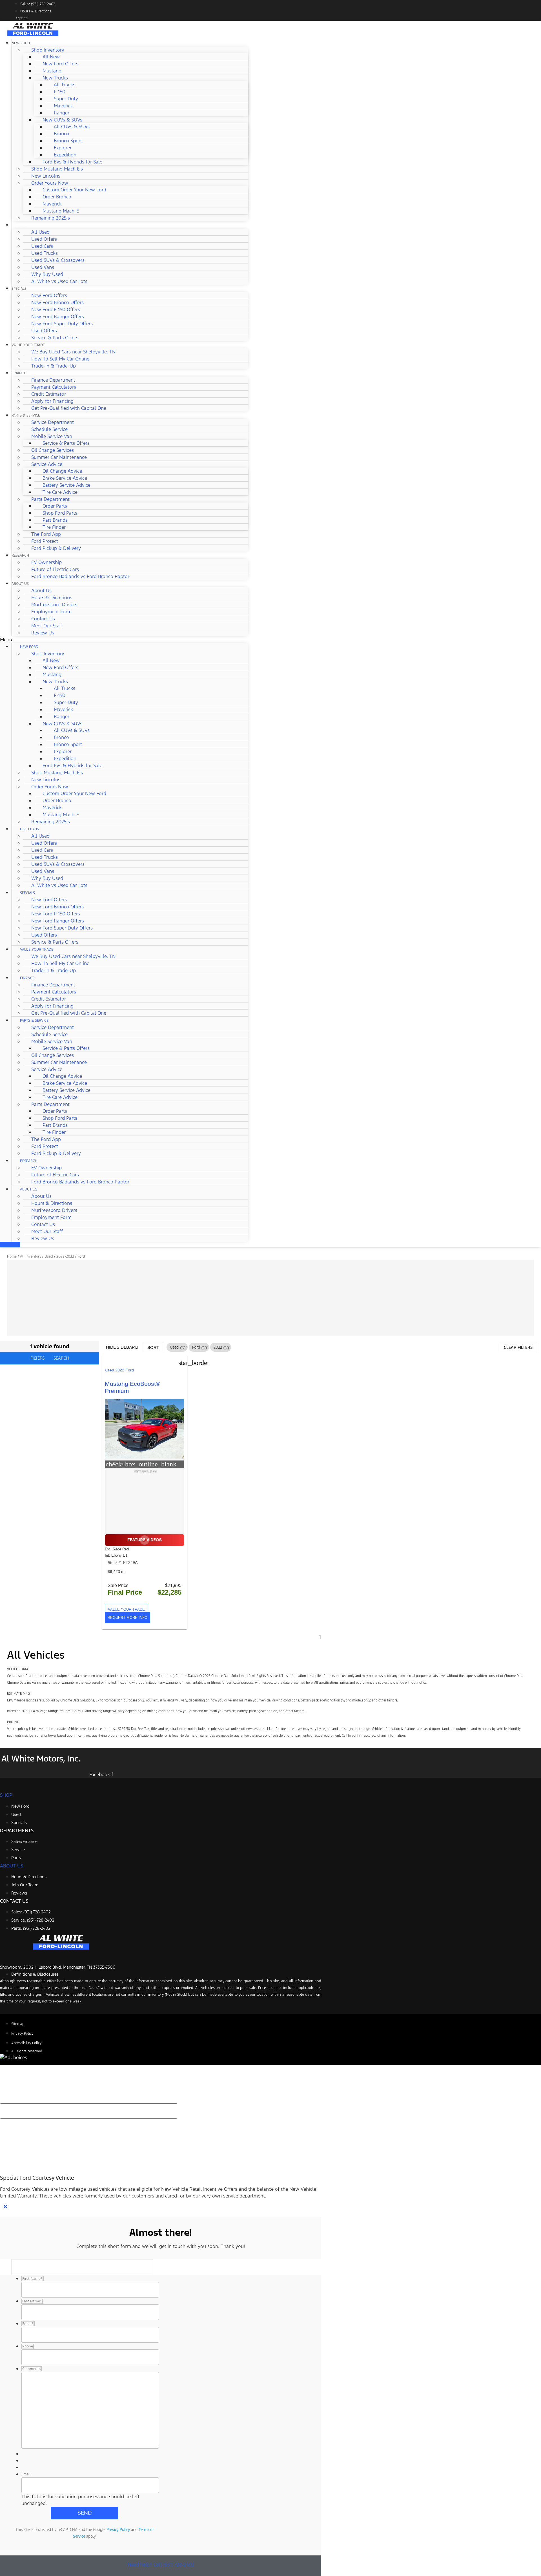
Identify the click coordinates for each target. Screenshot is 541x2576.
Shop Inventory (48, 50)
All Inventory (31, 1256)
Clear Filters (518, 1347)
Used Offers (44, 239)
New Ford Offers (60, 64)
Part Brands (55, 520)
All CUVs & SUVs (72, 127)
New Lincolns (46, 176)
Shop (6, 1795)
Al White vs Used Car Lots (59, 281)
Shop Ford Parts (60, 513)
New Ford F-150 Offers (56, 309)
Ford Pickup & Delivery (56, 548)
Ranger (62, 113)
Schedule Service (49, 429)
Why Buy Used (47, 274)
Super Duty (66, 99)
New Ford (21, 43)
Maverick (63, 106)
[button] (124, 639)
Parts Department (50, 499)
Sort (153, 1347)
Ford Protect (45, 541)
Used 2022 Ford (119, 1370)
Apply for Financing (52, 401)
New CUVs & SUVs (62, 120)
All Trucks (65, 85)
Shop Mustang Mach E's (57, 169)
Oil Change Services (53, 450)
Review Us (43, 633)
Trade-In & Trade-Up (54, 366)
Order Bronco (57, 197)
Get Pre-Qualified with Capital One (69, 408)
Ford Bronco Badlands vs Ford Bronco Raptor (80, 576)
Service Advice (47, 464)
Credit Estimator (49, 394)
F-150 (60, 92)
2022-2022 (65, 1256)
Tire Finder (54, 527)
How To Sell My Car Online (60, 359)
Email (26, 2474)
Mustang (52, 71)
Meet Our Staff (47, 626)
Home (12, 1256)
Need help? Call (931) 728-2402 (161, 2564)
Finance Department (53, 380)
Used (49, 1256)
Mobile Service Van (52, 436)
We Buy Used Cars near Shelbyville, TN (73, 352)
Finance (19, 373)
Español (22, 18)
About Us (20, 584)
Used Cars (21, 225)
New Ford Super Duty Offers (62, 324)
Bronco (61, 134)
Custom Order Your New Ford (74, 190)
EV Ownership (46, 562)
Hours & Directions (52, 597)
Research (20, 556)
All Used (40, 232)
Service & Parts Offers (55, 338)
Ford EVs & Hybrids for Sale (72, 162)
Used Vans (43, 267)
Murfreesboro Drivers (54, 605)
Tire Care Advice (60, 492)
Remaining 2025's (51, 218)
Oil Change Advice (62, 471)
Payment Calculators (54, 387)
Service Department (53, 422)
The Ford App (46, 534)
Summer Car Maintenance (59, 457)
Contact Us (43, 619)
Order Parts (55, 506)
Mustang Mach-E (61, 211)
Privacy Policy (118, 2529)
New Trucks (55, 78)
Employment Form (51, 612)
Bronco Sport (68, 141)
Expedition (65, 155)
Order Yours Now (50, 183)
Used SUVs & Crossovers (58, 260)
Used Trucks (45, 253)
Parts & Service (26, 415)
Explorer (63, 148)
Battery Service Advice (66, 485)
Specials (19, 289)
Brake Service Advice (65, 478)
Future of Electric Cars (55, 569)
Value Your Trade (28, 345)
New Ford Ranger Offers (58, 317)
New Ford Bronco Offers (57, 302)
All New (51, 57)
